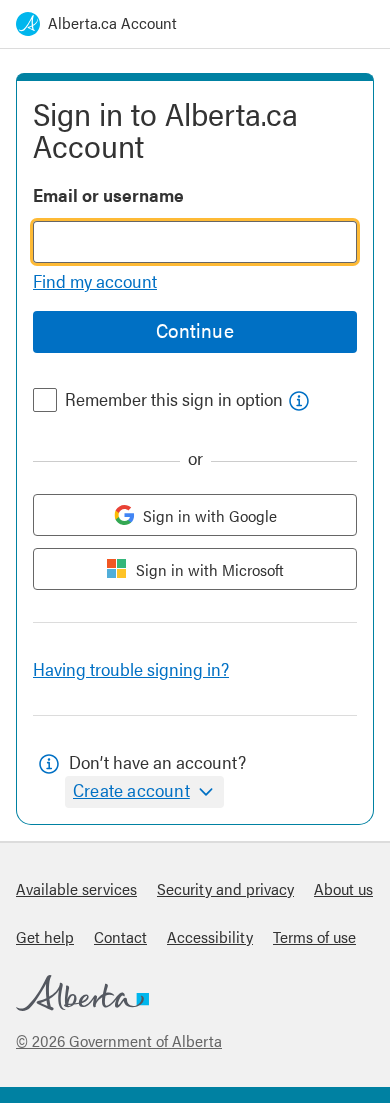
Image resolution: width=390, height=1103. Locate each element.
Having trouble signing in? (131, 668)
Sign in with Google (210, 515)
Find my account (95, 280)
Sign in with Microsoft (210, 569)
